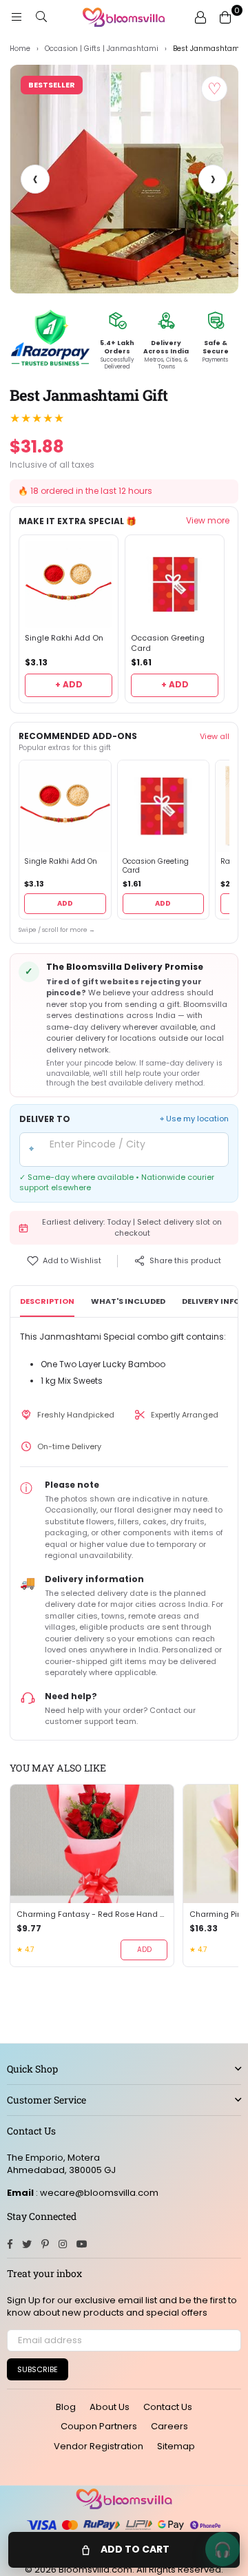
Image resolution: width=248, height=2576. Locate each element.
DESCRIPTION (47, 1301)
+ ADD (69, 684)
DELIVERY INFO (211, 1301)
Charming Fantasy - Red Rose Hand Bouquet (92, 1914)
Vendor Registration (99, 2446)
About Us (110, 2407)
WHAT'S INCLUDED (128, 1301)
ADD (65, 903)
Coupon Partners (99, 2426)
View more (208, 521)
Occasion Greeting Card (168, 643)
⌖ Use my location (194, 1119)
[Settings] (200, 17)
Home (20, 49)
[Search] (41, 17)
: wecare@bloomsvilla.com (96, 2193)
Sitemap (176, 2446)
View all (215, 736)
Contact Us (168, 2407)
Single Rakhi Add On (64, 638)
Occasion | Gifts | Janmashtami (102, 49)
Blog (66, 2407)
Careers (169, 2426)
